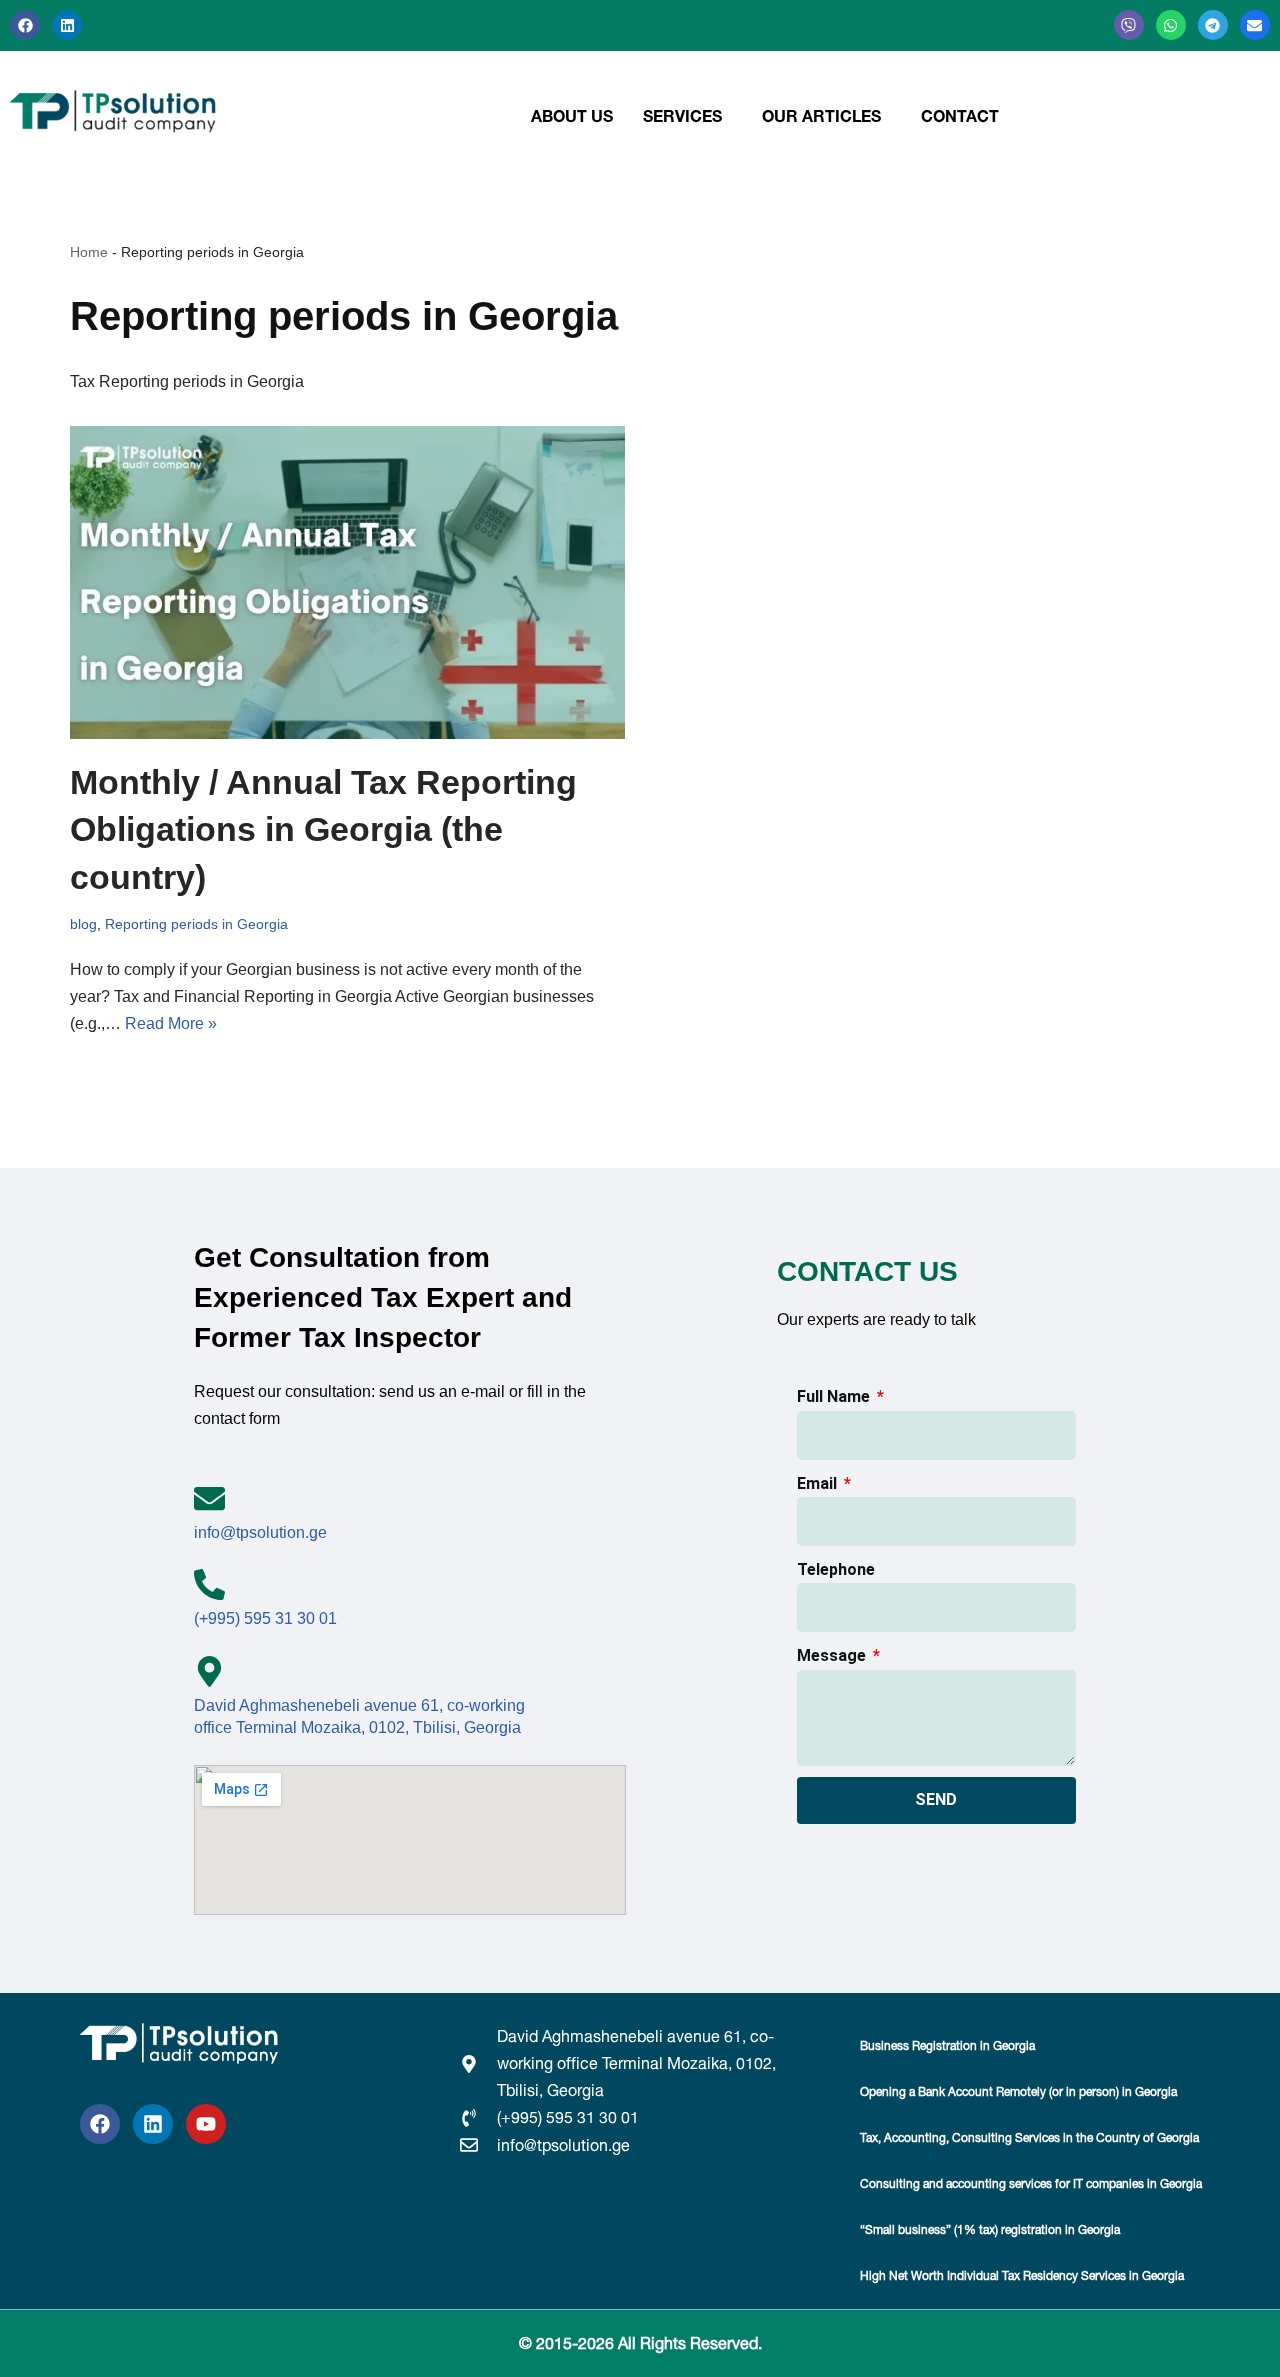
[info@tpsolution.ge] (209, 1498)
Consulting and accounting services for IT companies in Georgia (1031, 2183)
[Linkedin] (67, 25)
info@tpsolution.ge (260, 1532)
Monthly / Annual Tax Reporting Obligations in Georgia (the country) (323, 829)
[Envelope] (1255, 25)
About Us (572, 116)
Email (819, 1483)
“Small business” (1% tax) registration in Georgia (990, 2229)
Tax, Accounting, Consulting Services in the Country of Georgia (1029, 2137)
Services (682, 116)
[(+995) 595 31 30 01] (209, 1584)
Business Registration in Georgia (947, 2045)
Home (89, 252)
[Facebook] (25, 25)
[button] (687, 116)
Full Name (835, 1396)
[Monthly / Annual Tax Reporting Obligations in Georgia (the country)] (347, 582)
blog (83, 924)
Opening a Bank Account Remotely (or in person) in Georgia (1018, 2091)
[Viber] (1129, 25)
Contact (960, 116)
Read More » (171, 1023)
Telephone (836, 1569)
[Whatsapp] (1171, 25)
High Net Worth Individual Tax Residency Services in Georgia (1022, 2275)
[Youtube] (206, 2124)
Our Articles (821, 116)
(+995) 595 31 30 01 (265, 1618)
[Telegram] (1213, 25)
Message (833, 1655)
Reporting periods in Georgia (196, 924)
